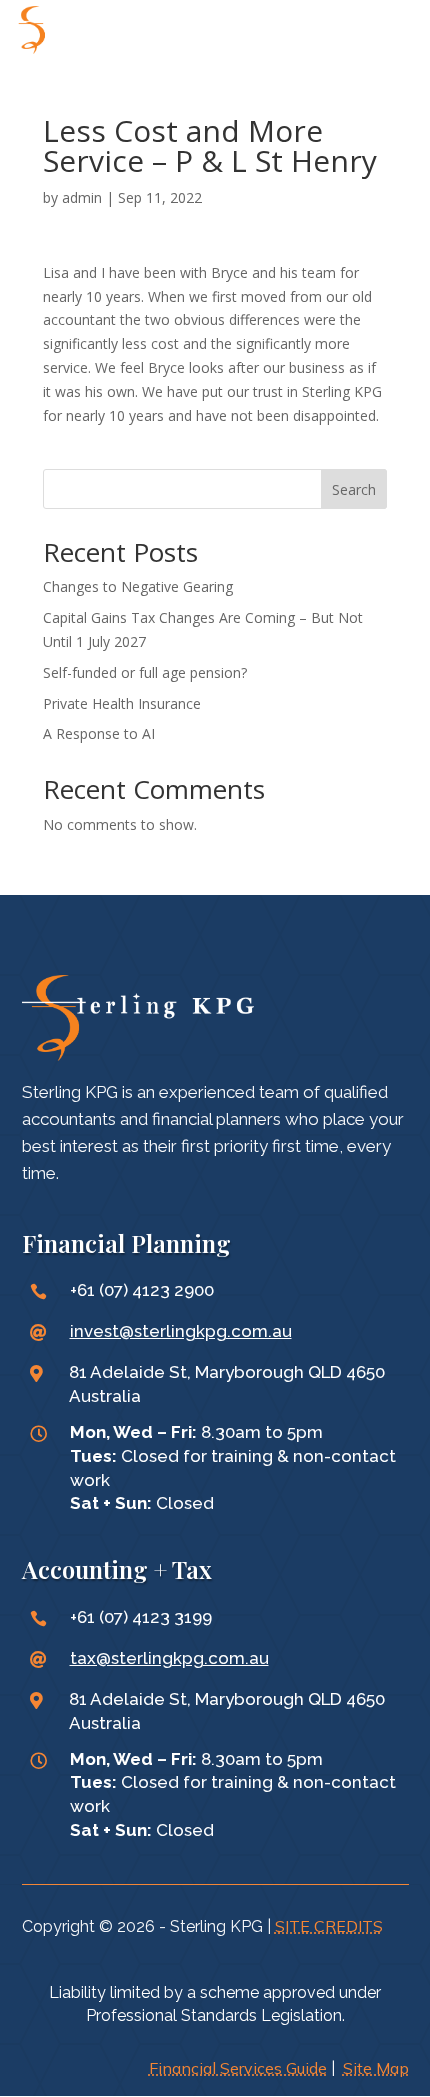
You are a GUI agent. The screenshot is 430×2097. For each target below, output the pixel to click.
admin (82, 197)
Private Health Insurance (122, 703)
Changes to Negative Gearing (138, 586)
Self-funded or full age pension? (145, 672)
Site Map (376, 2068)
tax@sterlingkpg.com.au (169, 1658)
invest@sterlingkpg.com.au (181, 1331)
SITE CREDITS (329, 1926)
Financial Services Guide (238, 2068)
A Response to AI (99, 733)
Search (354, 489)
